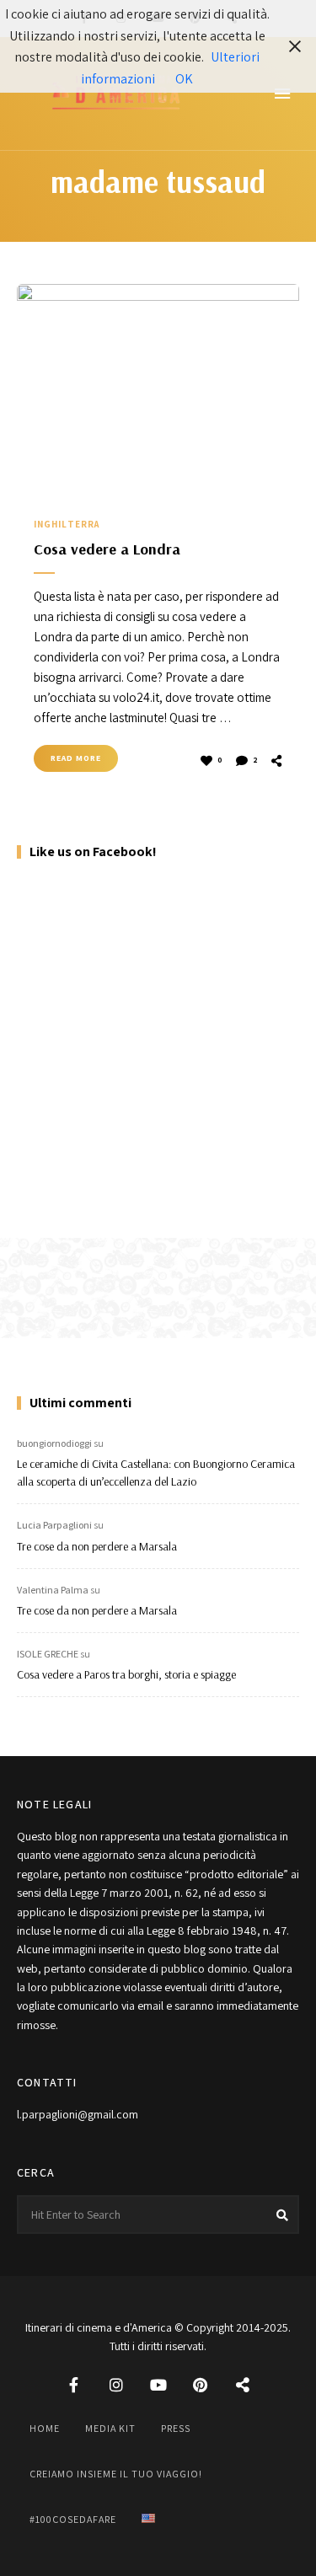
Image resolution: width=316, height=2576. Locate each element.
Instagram (116, 2385)
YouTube (158, 2385)
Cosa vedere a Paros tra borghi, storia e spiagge (126, 1674)
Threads (243, 2385)
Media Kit (110, 2428)
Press (176, 2428)
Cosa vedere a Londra (107, 549)
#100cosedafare (73, 2519)
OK (184, 79)
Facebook (74, 2385)
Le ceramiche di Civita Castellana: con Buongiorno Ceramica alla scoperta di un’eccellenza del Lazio (156, 1473)
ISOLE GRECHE (48, 1654)
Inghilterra (67, 524)
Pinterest (201, 2385)
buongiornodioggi (54, 1443)
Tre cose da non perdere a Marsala (97, 1546)
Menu (282, 94)
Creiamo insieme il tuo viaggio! (116, 2474)
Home (45, 2428)
